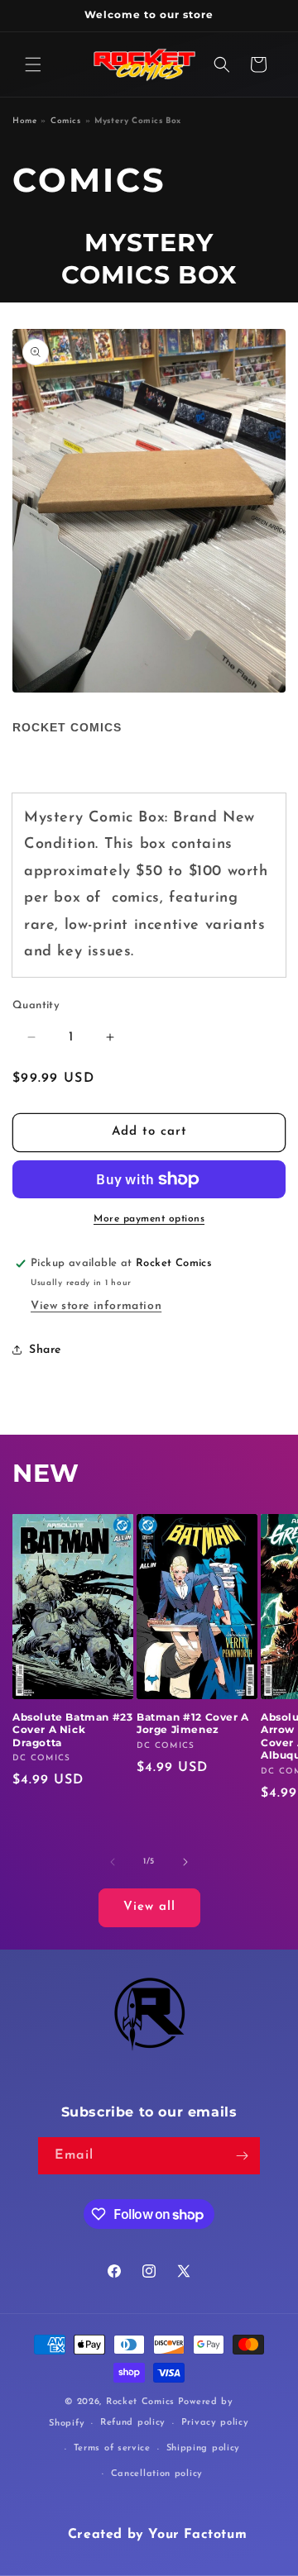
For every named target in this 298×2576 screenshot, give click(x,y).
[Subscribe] (242, 2156)
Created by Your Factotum (157, 2535)
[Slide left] (113, 1862)
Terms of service (112, 2448)
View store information (96, 1306)
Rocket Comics (67, 727)
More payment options (149, 1219)
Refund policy (133, 2423)
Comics (66, 121)
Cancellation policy (157, 2474)
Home (24, 121)
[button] (33, 64)
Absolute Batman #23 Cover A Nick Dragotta (72, 1730)
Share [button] (45, 1350)
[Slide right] (185, 1862)
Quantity (36, 1005)
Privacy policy (215, 2423)
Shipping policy (204, 2448)
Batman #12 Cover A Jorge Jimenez (193, 1724)
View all (149, 1907)
